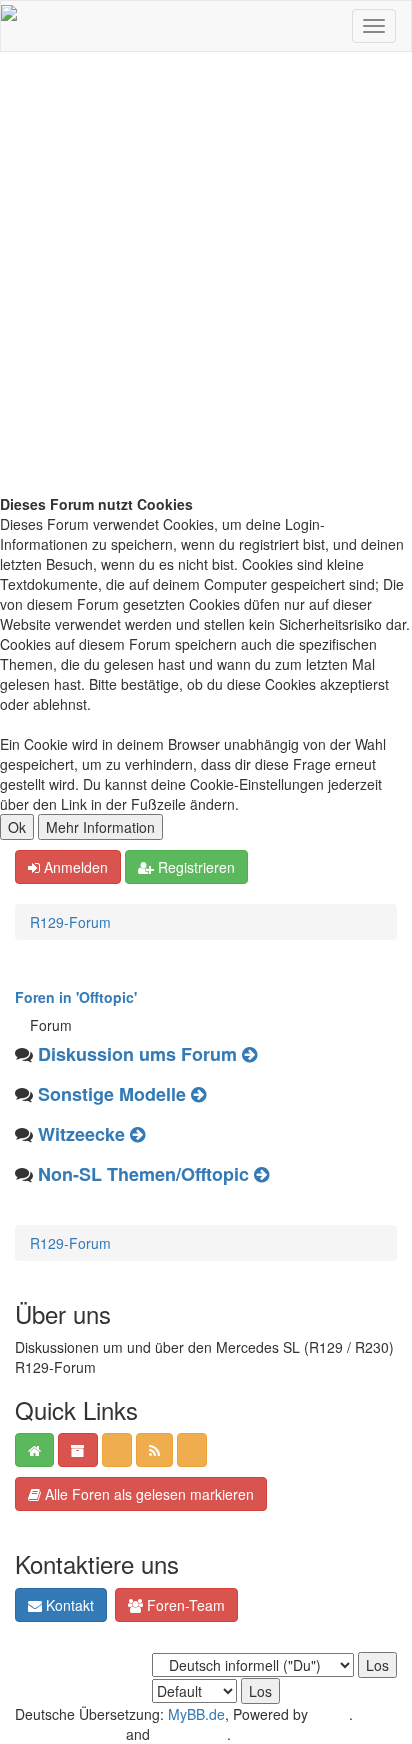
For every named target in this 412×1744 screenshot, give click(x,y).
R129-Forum (70, 922)
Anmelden (74, 867)
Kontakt (68, 1605)
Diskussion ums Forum (137, 1054)
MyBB (330, 1714)
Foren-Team (184, 1605)
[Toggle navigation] (374, 26)
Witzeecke (81, 1134)
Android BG (190, 1734)
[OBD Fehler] (137, 1134)
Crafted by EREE (68, 1734)
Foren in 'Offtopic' (76, 997)
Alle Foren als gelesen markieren (147, 1494)
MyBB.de (196, 1714)
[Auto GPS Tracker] (249, 1054)
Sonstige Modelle (112, 1094)
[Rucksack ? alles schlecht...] (261, 1174)
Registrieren (194, 867)
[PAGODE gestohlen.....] (198, 1094)
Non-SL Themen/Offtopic (143, 1174)
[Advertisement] (206, 278)
